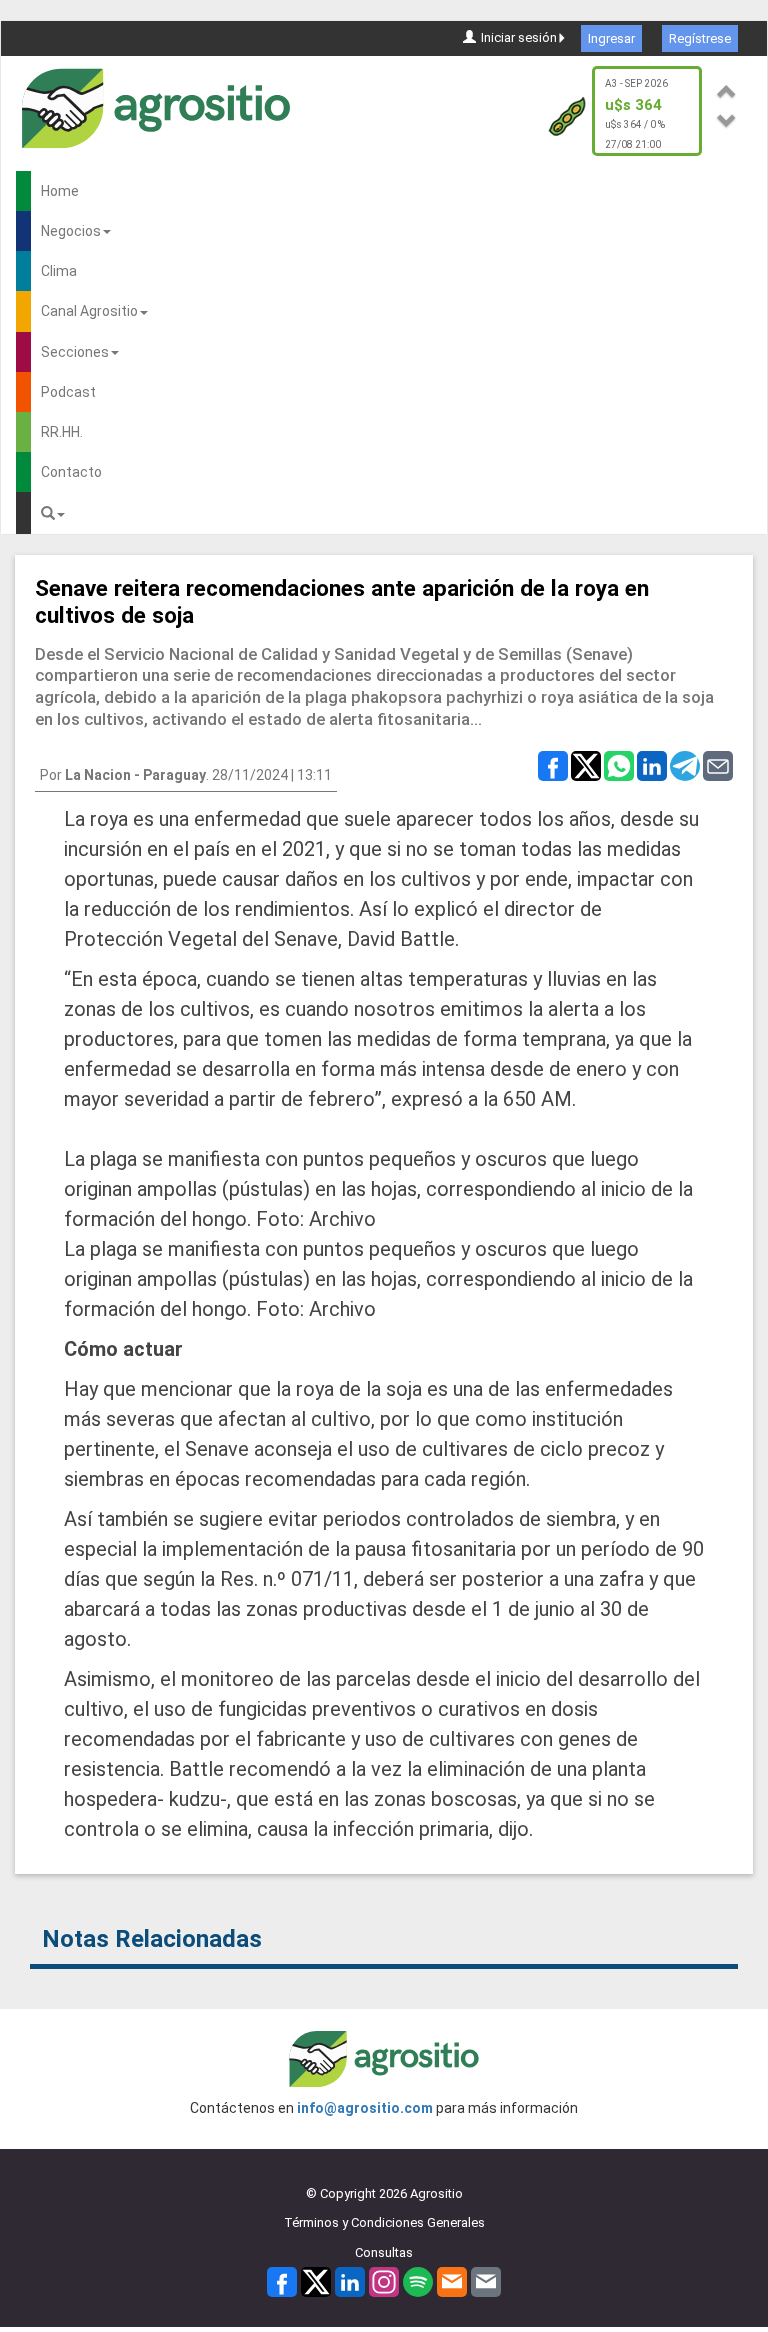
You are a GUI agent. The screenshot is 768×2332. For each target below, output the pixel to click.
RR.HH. (62, 432)
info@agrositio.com (365, 2108)
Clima (59, 271)
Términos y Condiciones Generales (384, 2222)
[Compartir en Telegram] (685, 765)
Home (60, 191)
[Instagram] (384, 2281)
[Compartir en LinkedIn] (652, 765)
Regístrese (700, 38)
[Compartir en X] (586, 765)
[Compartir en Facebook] (553, 765)
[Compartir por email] (718, 765)
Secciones (75, 352)
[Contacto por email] (486, 2281)
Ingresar (611, 38)
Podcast (68, 392)
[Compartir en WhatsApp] (619, 765)
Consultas (384, 2252)
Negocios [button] (71, 231)
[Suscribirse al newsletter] (452, 2281)
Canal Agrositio (89, 311)
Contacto (71, 472)
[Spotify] (418, 2281)
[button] (727, 88)
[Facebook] (282, 2281)
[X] (316, 2281)
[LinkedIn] (350, 2281)
